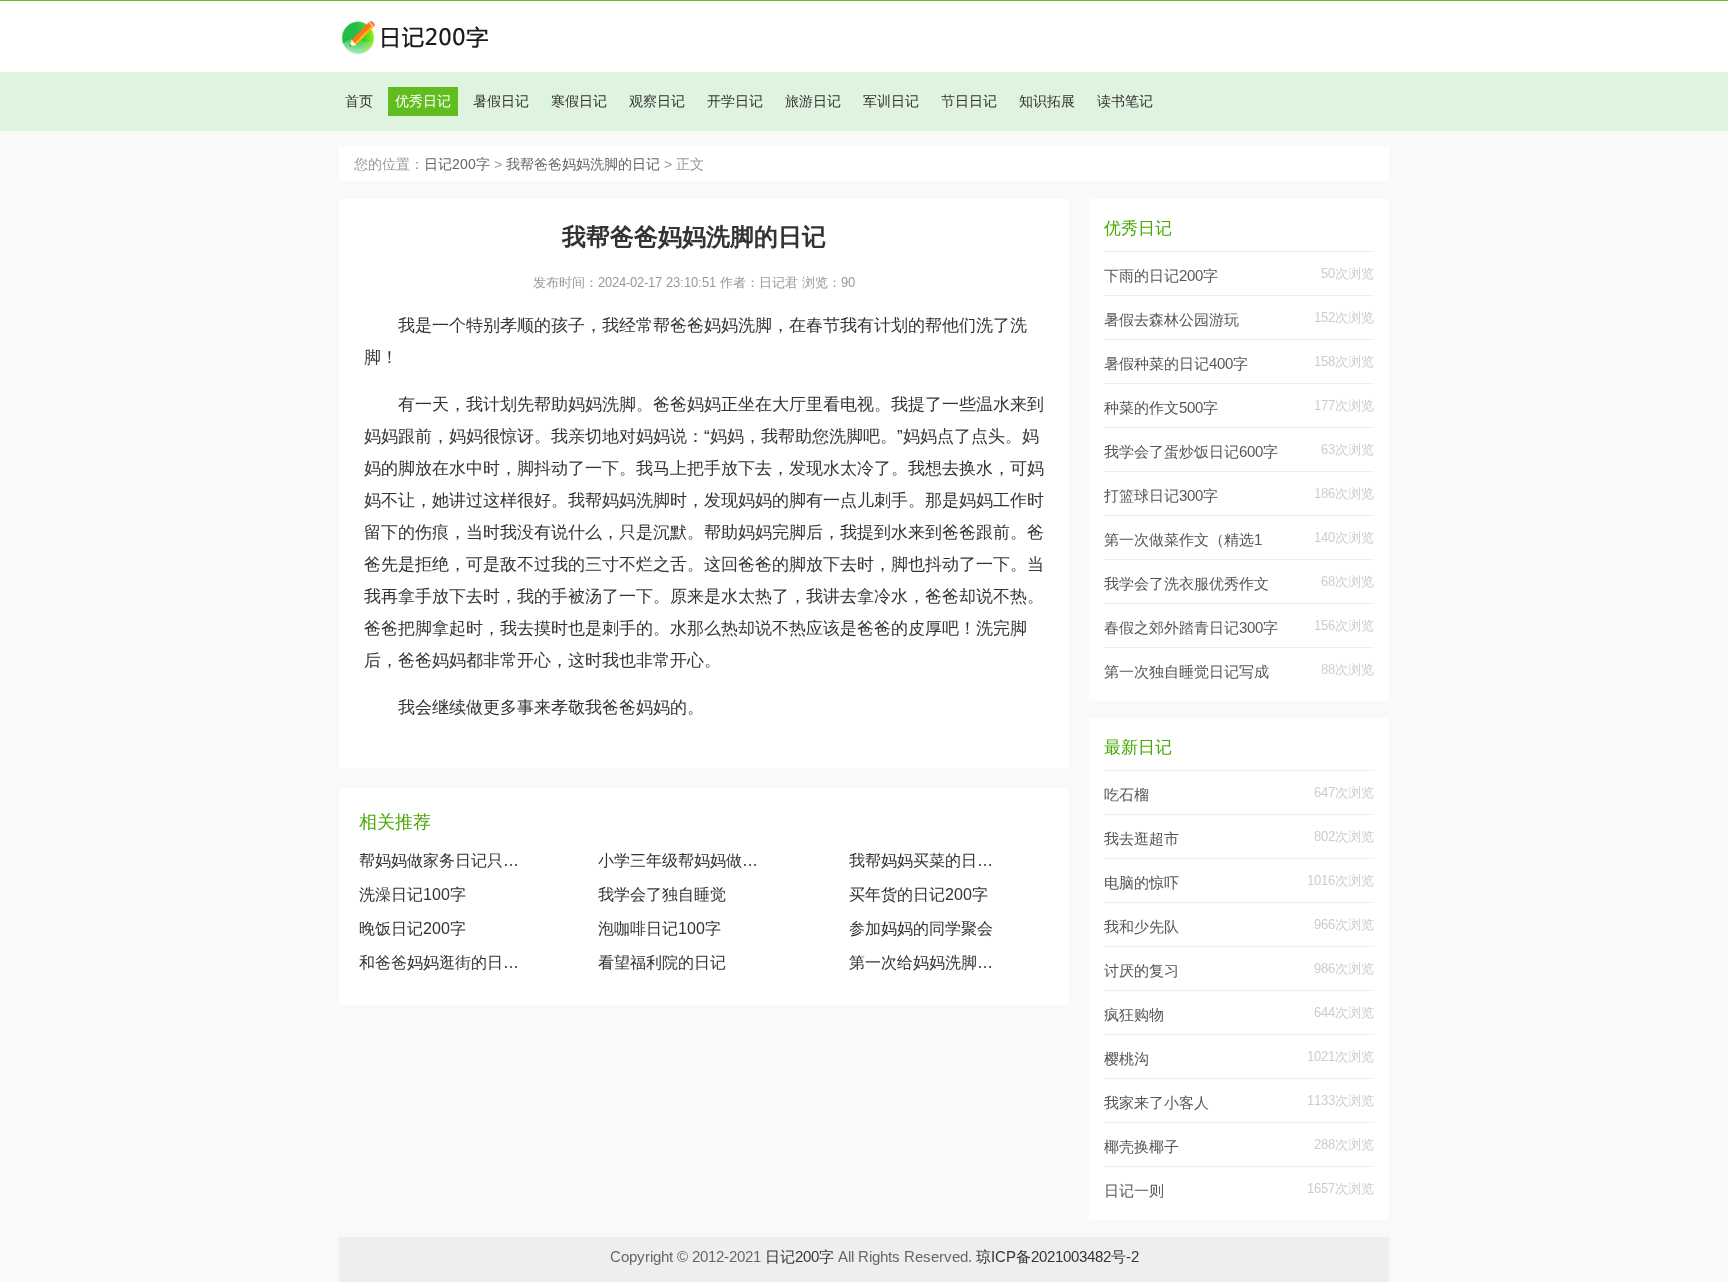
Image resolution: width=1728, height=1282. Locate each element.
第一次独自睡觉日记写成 (1186, 671)
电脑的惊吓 (1141, 882)
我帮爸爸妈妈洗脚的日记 (583, 164)
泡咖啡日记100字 (659, 928)
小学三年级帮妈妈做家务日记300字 (682, 860)
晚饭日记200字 (412, 928)
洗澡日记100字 (412, 894)
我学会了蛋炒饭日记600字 (1191, 451)
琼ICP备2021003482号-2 (1057, 1256)
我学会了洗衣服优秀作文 (1186, 583)
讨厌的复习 (1141, 970)
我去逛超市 (1141, 838)
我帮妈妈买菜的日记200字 (923, 860)
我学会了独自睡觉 (662, 894)
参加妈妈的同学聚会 (921, 928)
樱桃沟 (1126, 1058)
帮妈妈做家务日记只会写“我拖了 (439, 860)
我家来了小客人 (1156, 1102)
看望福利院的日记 (662, 962)
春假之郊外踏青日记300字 (1191, 627)
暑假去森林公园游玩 (1171, 319)
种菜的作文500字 (1161, 407)
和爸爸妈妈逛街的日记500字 (439, 962)
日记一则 (1134, 1190)
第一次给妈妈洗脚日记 (923, 962)
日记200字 (457, 164)
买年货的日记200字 (918, 894)
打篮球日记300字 (1161, 495)
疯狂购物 (1134, 1014)
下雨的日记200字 (1161, 275)
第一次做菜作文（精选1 (1183, 539)
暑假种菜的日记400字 (1176, 363)
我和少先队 (1141, 926)
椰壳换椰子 (1141, 1146)
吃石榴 (1126, 794)
